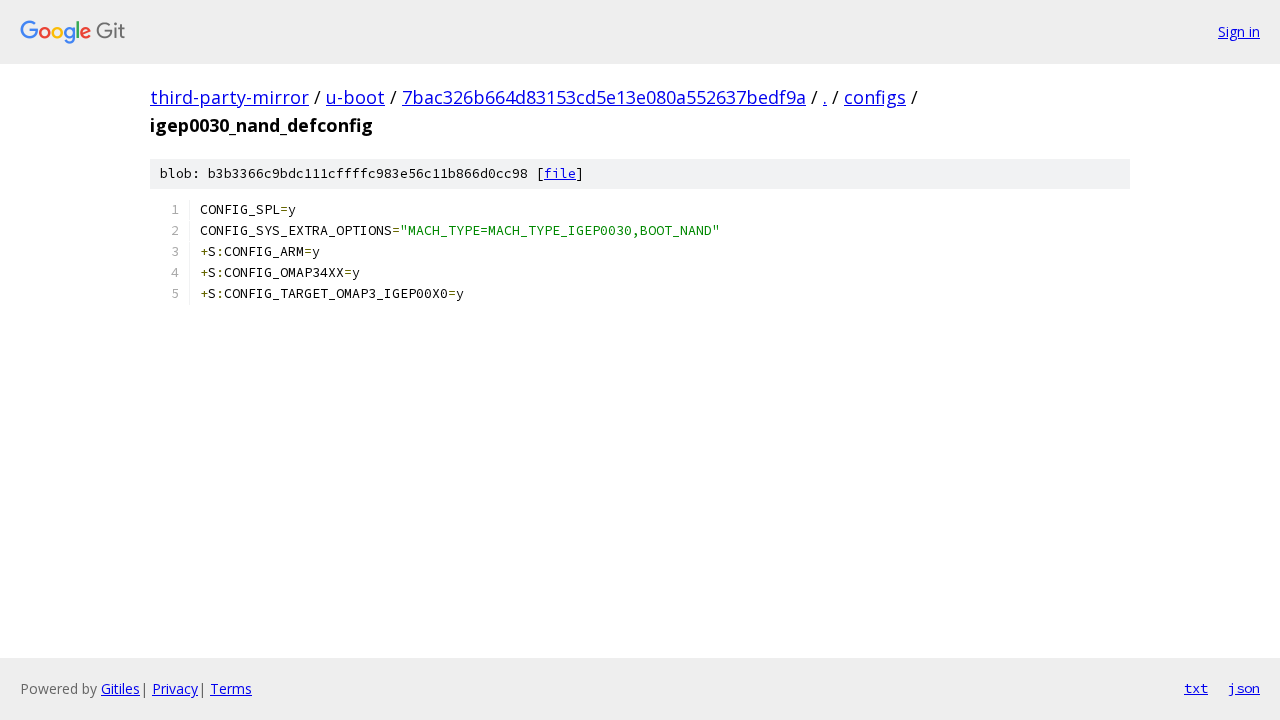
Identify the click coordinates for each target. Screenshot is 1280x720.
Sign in (1239, 31)
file (560, 173)
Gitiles (120, 688)
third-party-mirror (229, 97)
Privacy (175, 688)
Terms (231, 688)
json (1244, 688)
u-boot (355, 97)
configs (875, 97)
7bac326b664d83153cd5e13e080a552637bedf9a (604, 97)
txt (1196, 688)
